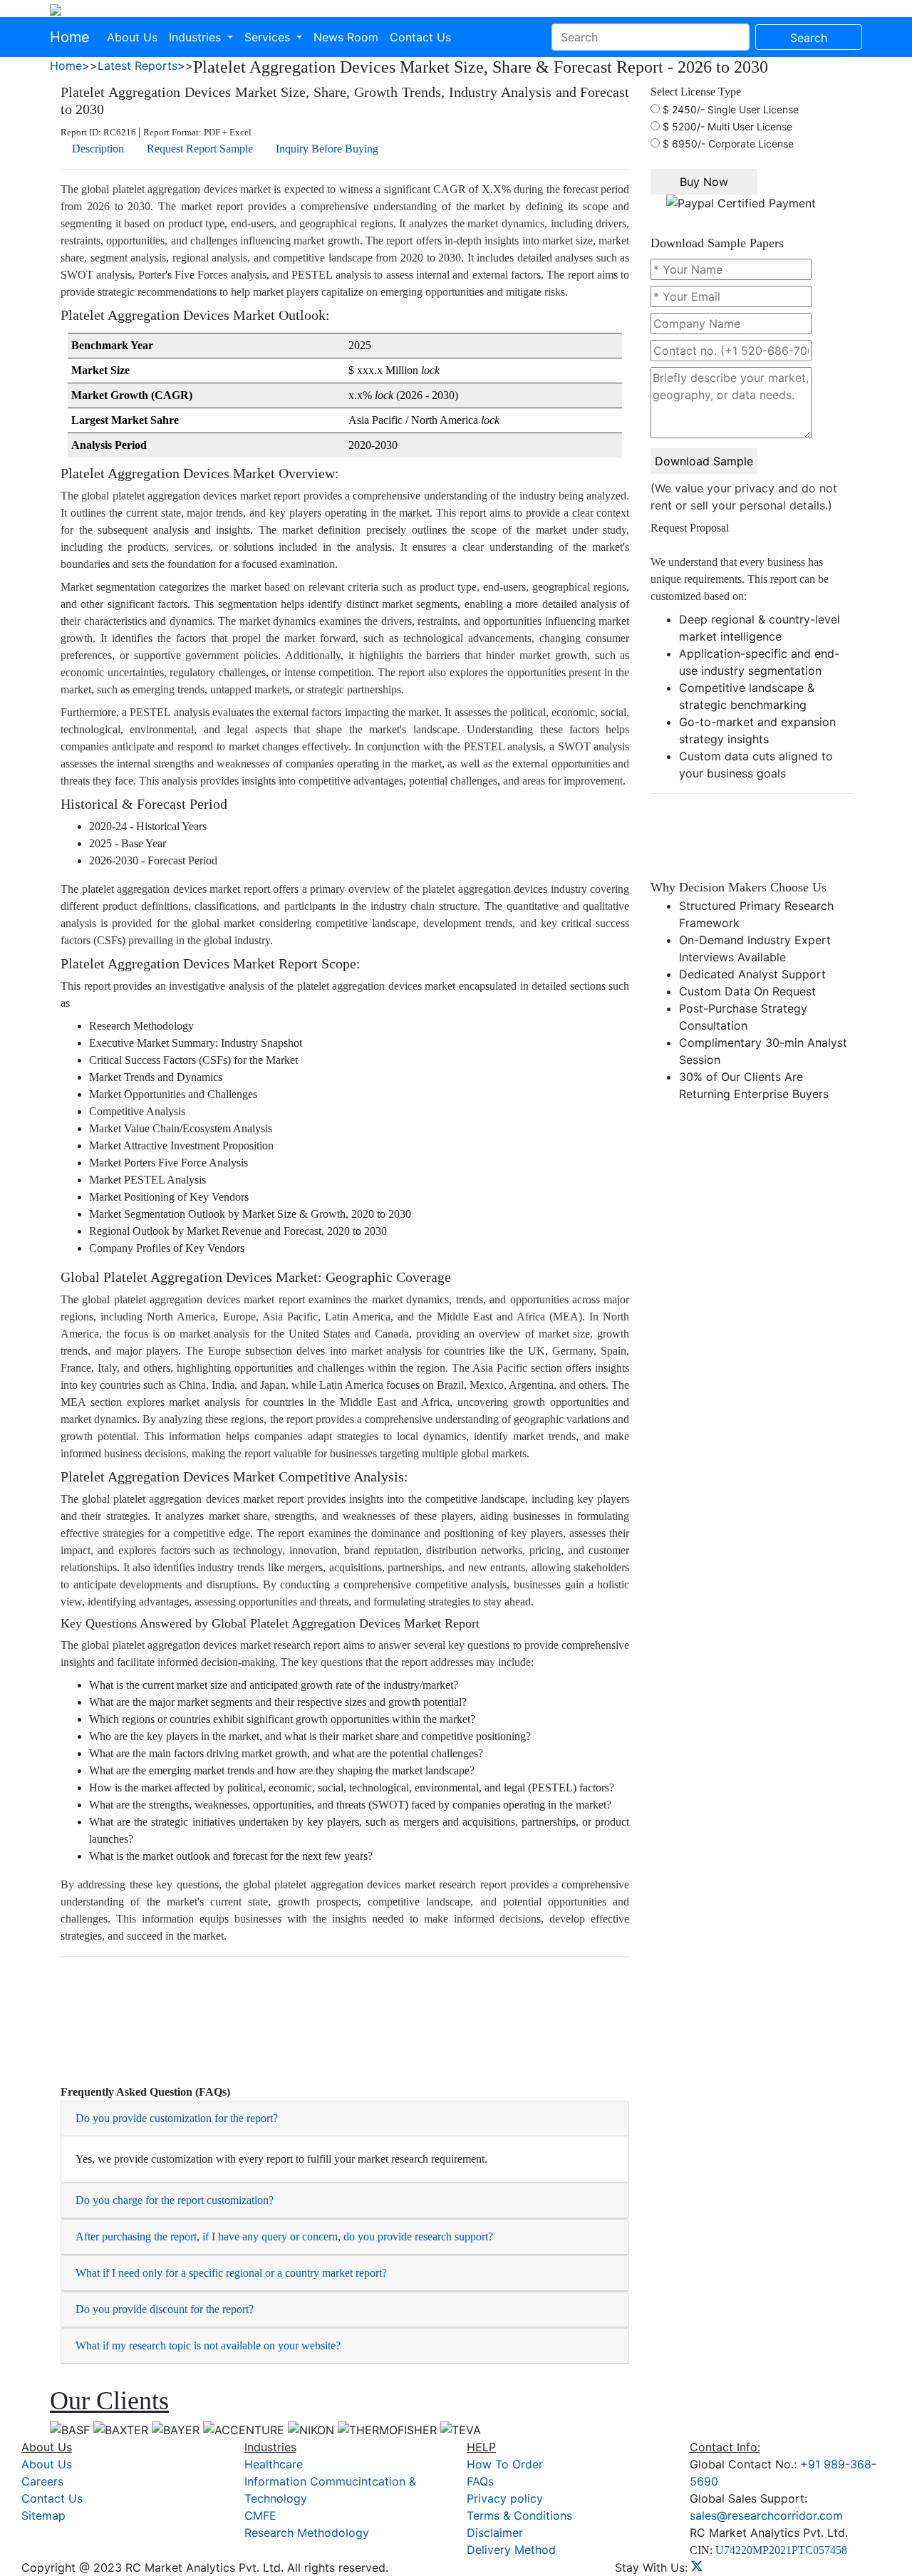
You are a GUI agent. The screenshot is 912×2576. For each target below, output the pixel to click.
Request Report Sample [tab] (200, 149)
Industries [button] (197, 37)
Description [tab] (98, 149)
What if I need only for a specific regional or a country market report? (231, 2273)
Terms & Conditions (519, 2515)
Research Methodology (307, 2533)
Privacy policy (505, 2498)
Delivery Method (511, 2550)
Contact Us (420, 37)
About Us (132, 37)
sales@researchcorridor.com (766, 2515)
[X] (697, 2567)
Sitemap (43, 2515)
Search (809, 38)
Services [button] (269, 37)
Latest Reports (138, 66)
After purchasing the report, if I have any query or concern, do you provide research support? (284, 2236)
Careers (42, 2481)
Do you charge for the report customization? (175, 2200)
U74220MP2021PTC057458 (781, 2550)
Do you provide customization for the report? (177, 2118)
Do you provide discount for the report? (165, 2309)
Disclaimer (495, 2533)
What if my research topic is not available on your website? (208, 2345)
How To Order (505, 2464)
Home (70, 37)
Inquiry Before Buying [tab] (327, 149)
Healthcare (274, 2464)
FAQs (480, 2481)
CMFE (260, 2515)
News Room (346, 37)
